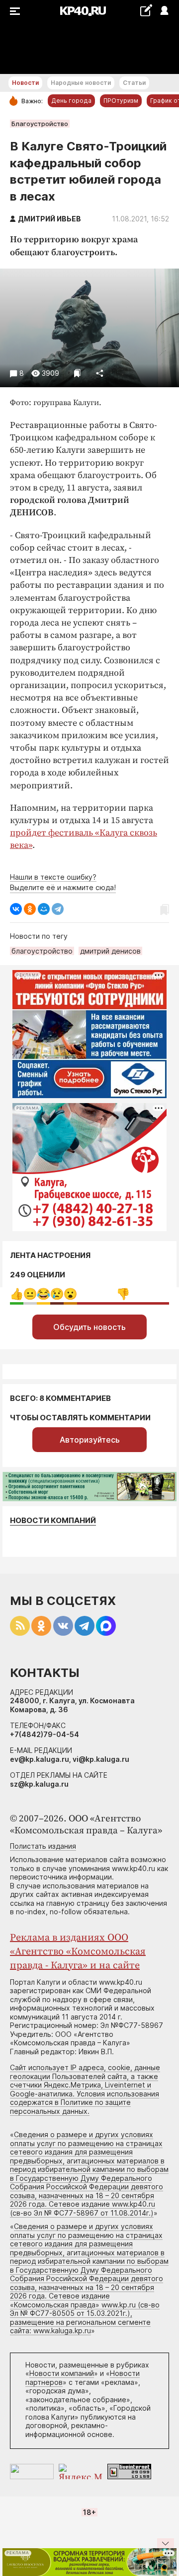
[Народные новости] (146, 10)
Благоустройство (40, 124)
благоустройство (42, 951)
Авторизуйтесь (90, 1440)
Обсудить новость (89, 1327)
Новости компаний (53, 1520)
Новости (25, 83)
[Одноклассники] (30, 909)
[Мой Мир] (44, 909)
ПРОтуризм (121, 101)
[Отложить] (77, 373)
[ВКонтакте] (16, 909)
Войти (164, 11)
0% (17, 1294)
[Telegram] (58, 909)
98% (123, 1294)
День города (71, 101)
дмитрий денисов (110, 951)
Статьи (134, 83)
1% (30, 1294)
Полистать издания (43, 1846)
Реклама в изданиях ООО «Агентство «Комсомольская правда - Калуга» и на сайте (78, 1952)
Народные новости (81, 83)
